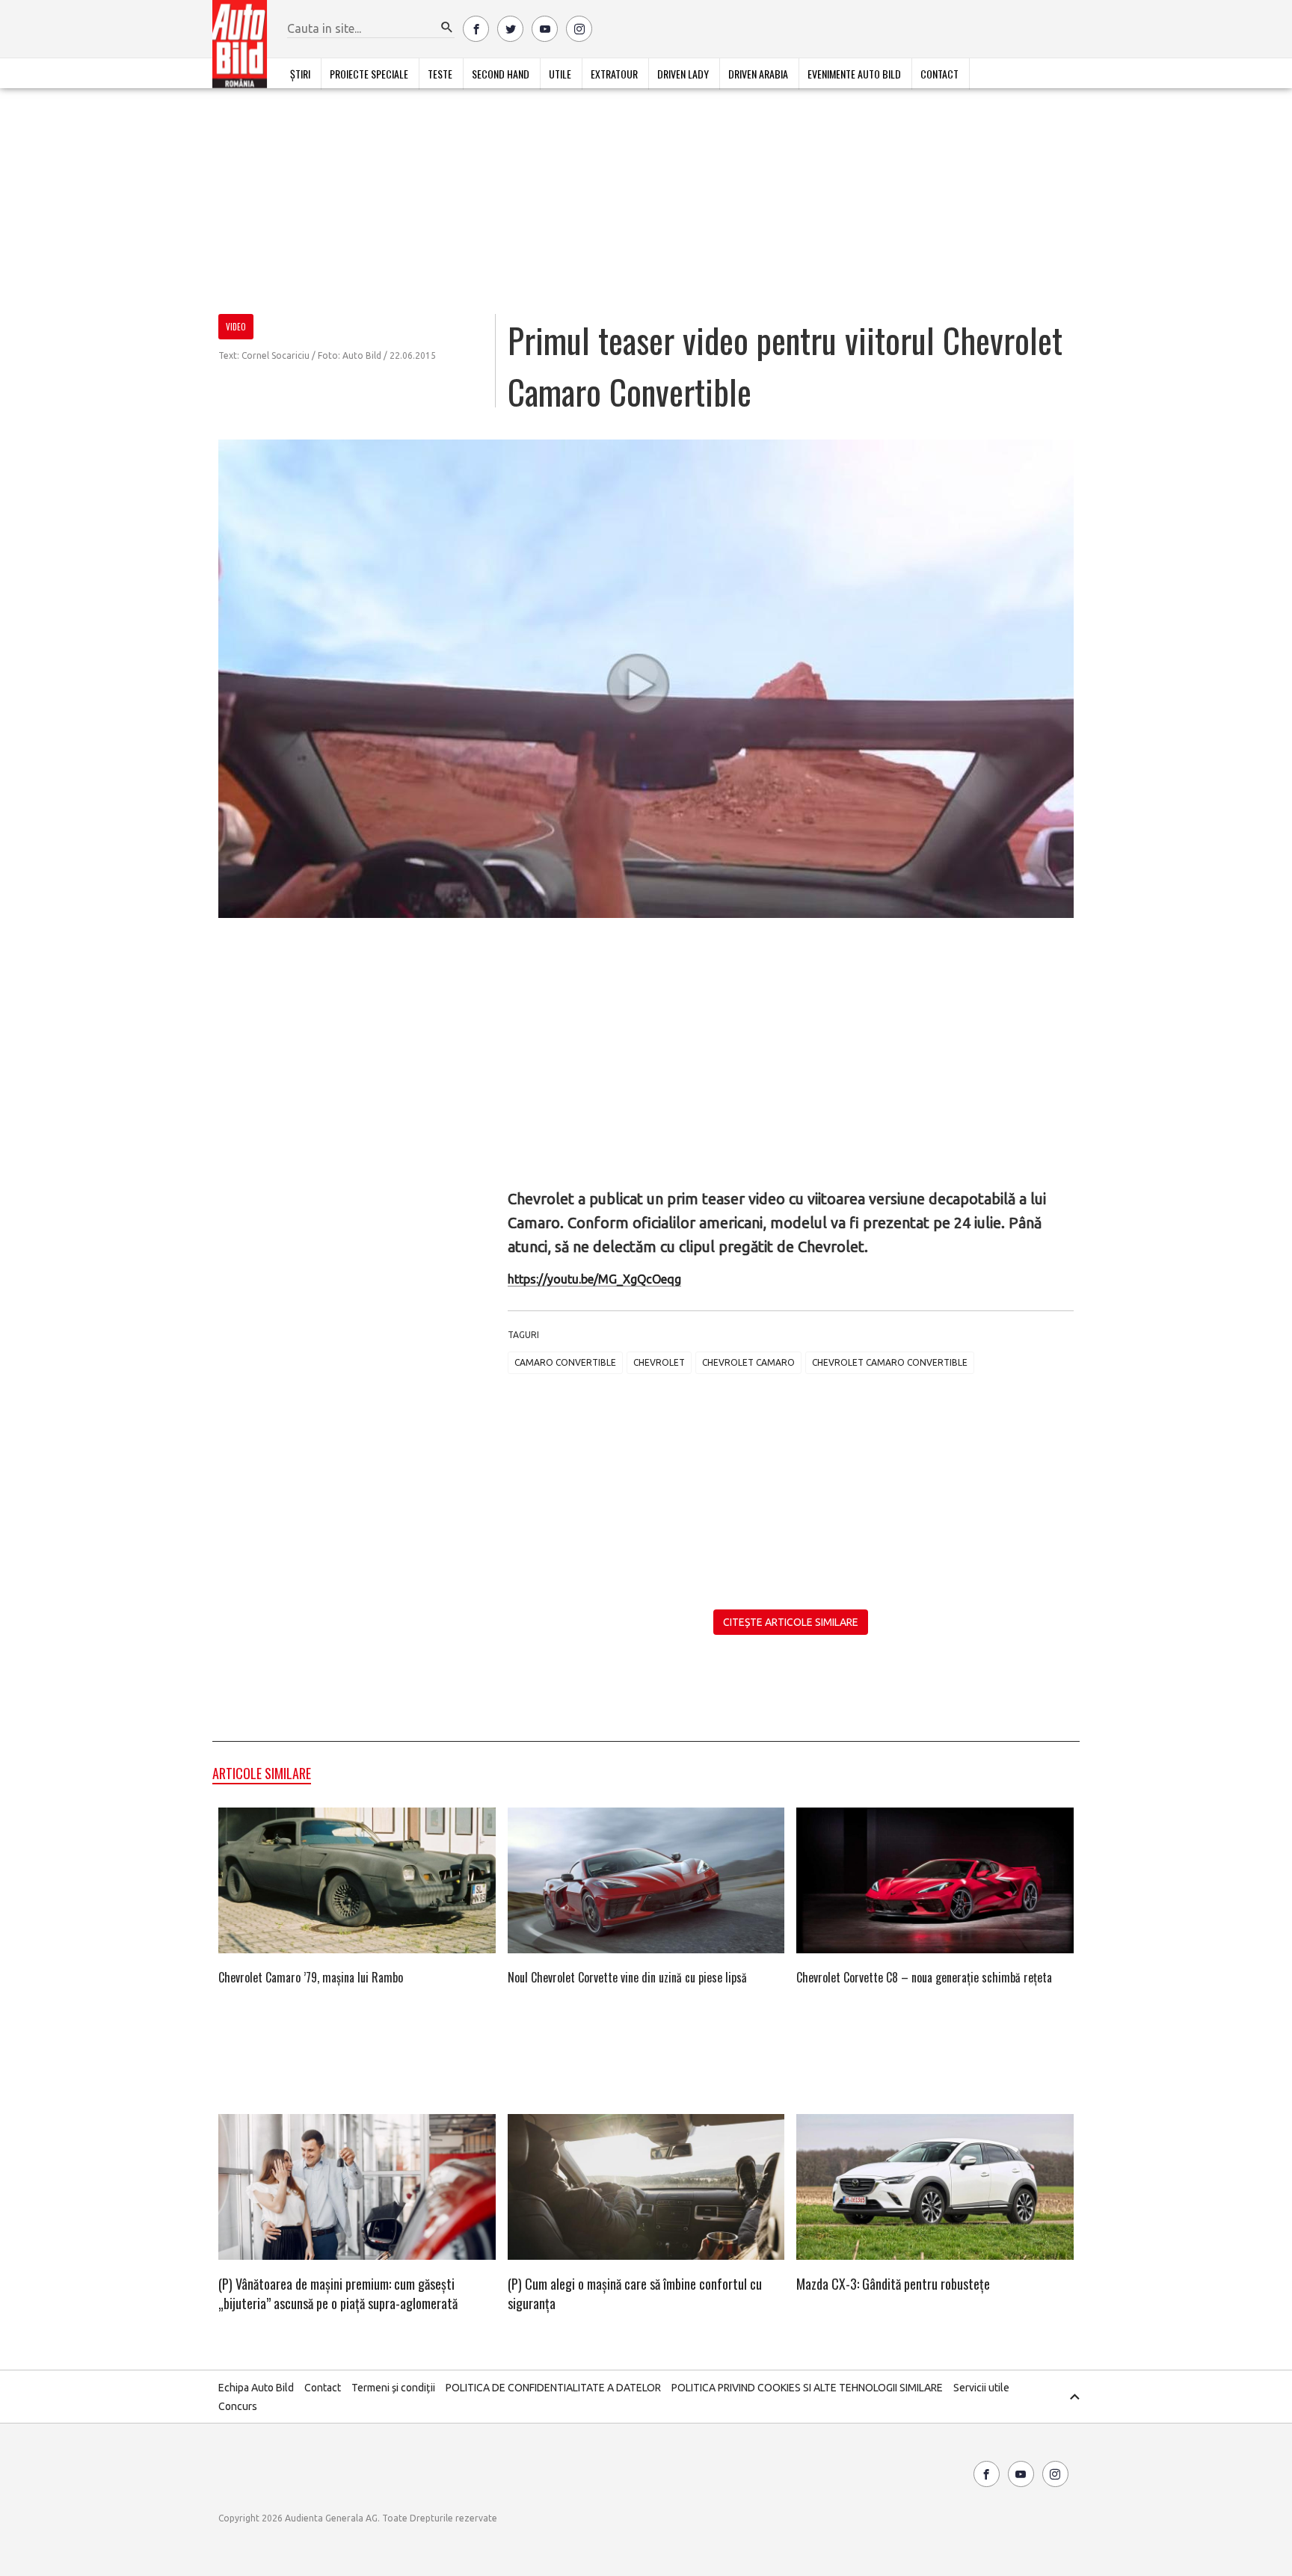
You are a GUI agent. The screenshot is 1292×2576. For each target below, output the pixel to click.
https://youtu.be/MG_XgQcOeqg (594, 1279)
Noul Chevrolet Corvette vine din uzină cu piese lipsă (627, 1977)
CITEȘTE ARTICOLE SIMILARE (791, 1622)
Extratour (614, 74)
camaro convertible (565, 1362)
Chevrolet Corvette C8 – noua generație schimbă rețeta (924, 1977)
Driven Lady (683, 74)
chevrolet (659, 1362)
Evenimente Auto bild (854, 74)
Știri (300, 74)
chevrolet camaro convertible (890, 1362)
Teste (440, 74)
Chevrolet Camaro (748, 1362)
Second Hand (501, 74)
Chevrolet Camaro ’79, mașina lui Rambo (311, 1977)
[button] (447, 28)
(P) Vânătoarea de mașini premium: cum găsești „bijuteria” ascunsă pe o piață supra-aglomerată (338, 2293)
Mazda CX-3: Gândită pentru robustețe (893, 2284)
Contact (939, 74)
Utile (560, 74)
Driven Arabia (758, 74)
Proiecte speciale (369, 74)
